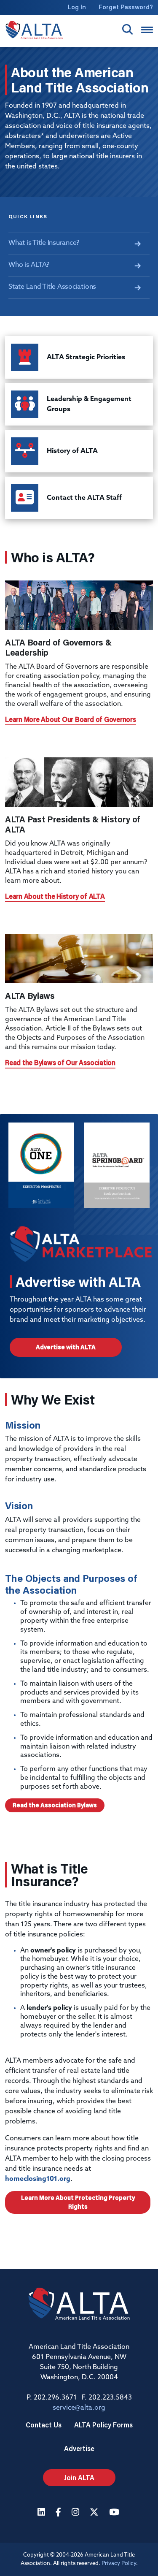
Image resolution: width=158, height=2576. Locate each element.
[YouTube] (115, 2513)
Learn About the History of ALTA (55, 896)
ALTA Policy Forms (103, 2425)
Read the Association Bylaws (55, 1805)
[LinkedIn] (42, 2513)
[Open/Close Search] (127, 29)
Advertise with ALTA (66, 1347)
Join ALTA (79, 2477)
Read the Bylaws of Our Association (60, 1062)
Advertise (79, 2448)
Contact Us (44, 2425)
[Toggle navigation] (147, 30)
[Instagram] (76, 2513)
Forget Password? (126, 7)
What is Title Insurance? (44, 243)
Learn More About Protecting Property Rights (78, 2202)
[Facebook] (59, 2513)
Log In (77, 7)
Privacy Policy (119, 2564)
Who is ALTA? (29, 265)
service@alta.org (79, 2408)
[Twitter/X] (95, 2513)
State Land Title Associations (52, 287)
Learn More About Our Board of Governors (71, 719)
